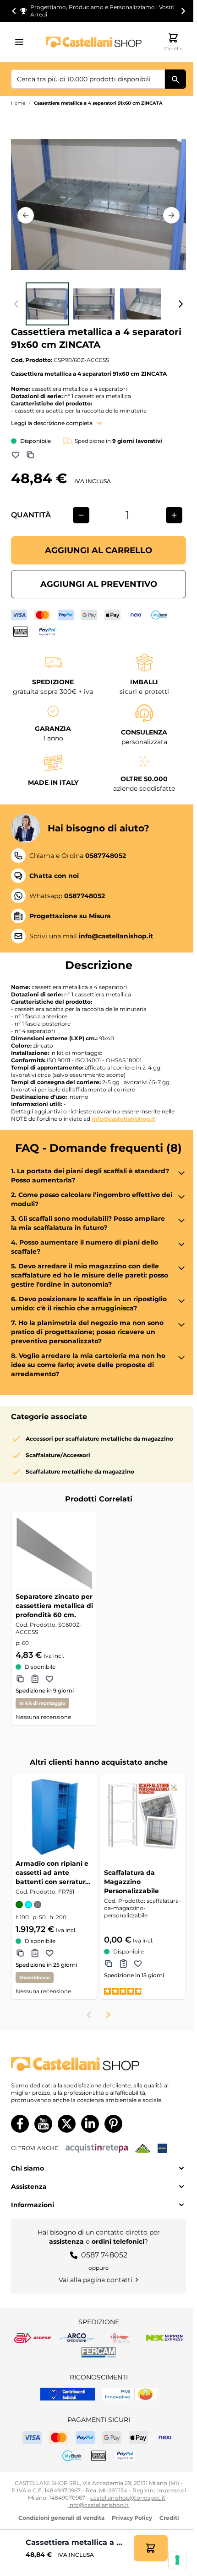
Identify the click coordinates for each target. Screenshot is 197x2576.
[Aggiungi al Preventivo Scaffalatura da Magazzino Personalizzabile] (123, 1964)
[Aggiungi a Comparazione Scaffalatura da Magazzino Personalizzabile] (109, 1964)
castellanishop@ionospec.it (128, 2498)
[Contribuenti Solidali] (68, 2394)
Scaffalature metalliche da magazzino (80, 1472)
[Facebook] (20, 2124)
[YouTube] (43, 2124)
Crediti (169, 2518)
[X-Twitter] (67, 2124)
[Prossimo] (171, 215)
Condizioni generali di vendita (61, 2518)
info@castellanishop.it (123, 1119)
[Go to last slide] (14, 11)
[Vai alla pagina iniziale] (94, 42)
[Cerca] (175, 79)
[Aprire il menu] (22, 42)
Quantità (31, 515)
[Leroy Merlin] (143, 2148)
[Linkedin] (90, 2124)
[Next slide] (183, 11)
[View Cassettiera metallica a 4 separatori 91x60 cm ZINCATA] (47, 304)
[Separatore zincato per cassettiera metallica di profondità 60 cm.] (54, 1553)
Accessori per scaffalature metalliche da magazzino (99, 1439)
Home (18, 103)
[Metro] (162, 2148)
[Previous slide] (89, 2015)
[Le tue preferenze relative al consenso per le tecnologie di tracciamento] (177, 2560)
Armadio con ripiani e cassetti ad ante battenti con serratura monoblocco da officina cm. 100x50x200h (52, 1873)
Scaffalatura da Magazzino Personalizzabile (131, 1882)
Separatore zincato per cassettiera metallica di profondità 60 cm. (54, 1606)
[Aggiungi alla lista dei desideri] (16, 455)
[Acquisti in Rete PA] (97, 2148)
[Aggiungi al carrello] (151, 2548)
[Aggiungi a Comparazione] (30, 455)
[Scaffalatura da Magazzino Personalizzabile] (143, 1817)
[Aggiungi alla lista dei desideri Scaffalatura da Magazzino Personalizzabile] (138, 1964)
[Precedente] (26, 215)
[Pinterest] (113, 2124)
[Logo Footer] (98, 2064)
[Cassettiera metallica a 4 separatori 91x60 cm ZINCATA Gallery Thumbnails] (98, 304)
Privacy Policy (132, 2518)
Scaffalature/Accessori (58, 1455)
